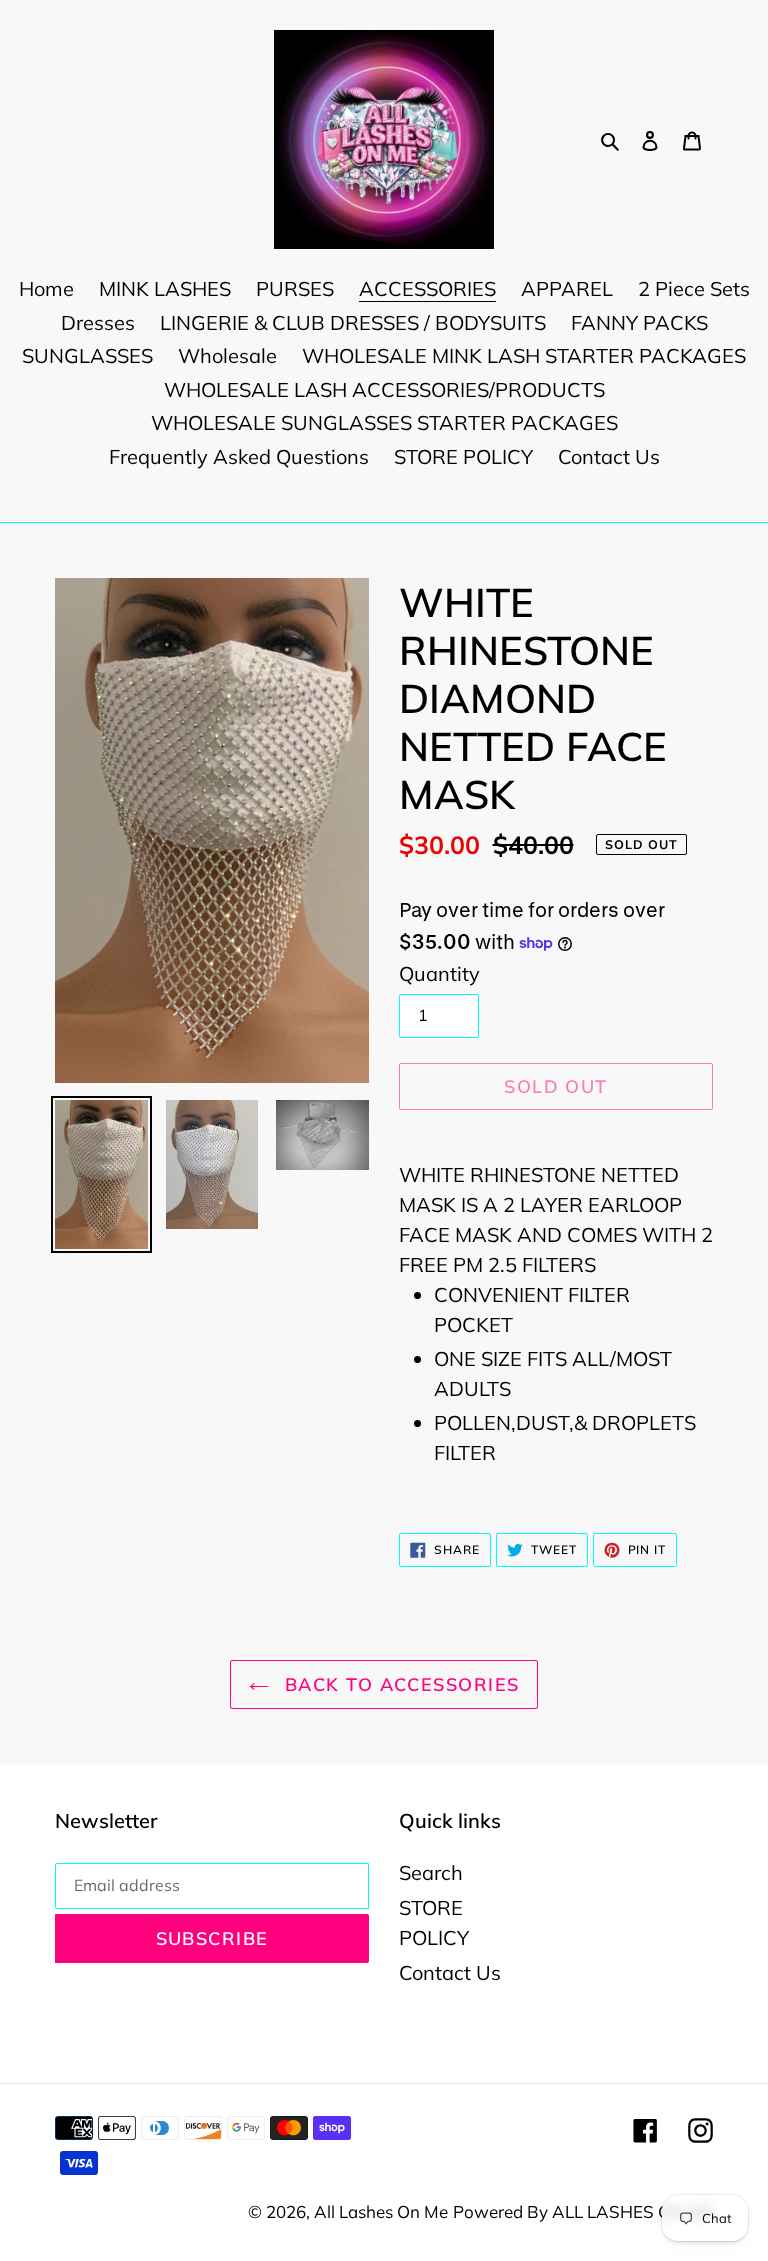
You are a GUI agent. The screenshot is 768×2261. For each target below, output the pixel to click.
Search (431, 1872)
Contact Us (450, 1972)
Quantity (439, 973)
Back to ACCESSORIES (399, 1684)
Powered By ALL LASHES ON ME (583, 2211)
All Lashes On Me (381, 2211)
